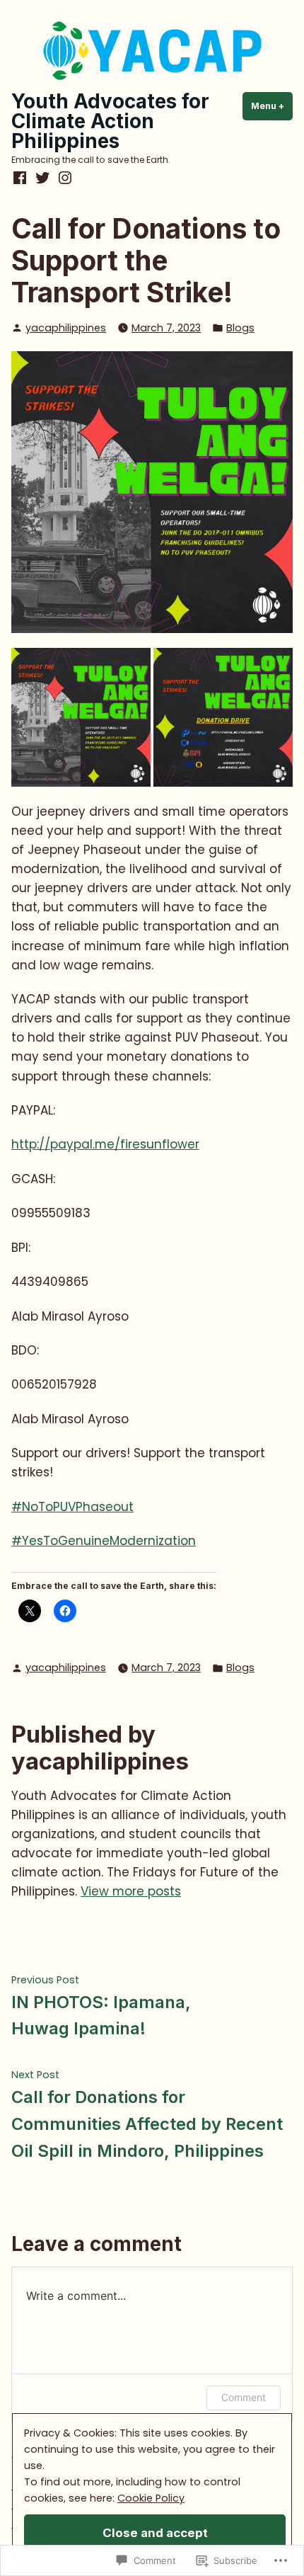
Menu (272, 106)
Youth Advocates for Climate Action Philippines (110, 121)
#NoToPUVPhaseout (72, 1507)
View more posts (131, 1891)
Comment (244, 2397)
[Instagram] (64, 178)
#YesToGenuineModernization (104, 1541)
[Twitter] (42, 178)
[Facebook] (21, 178)
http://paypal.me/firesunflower (105, 1144)
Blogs (240, 328)
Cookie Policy (151, 2498)
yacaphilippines (66, 328)
